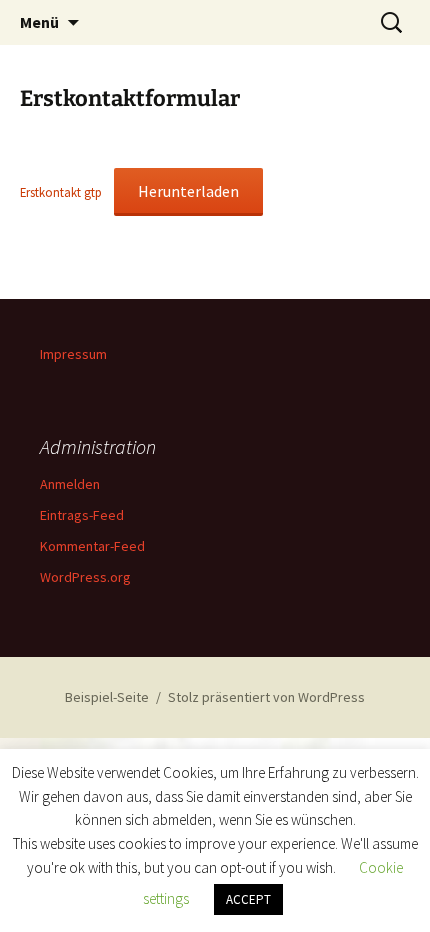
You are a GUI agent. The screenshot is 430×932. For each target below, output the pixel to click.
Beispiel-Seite (107, 697)
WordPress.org (85, 577)
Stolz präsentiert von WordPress (266, 697)
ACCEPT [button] (248, 899)
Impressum (73, 354)
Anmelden (70, 484)
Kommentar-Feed (92, 546)
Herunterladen (188, 191)
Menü (39, 22)
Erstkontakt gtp (61, 192)
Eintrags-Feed (82, 515)
